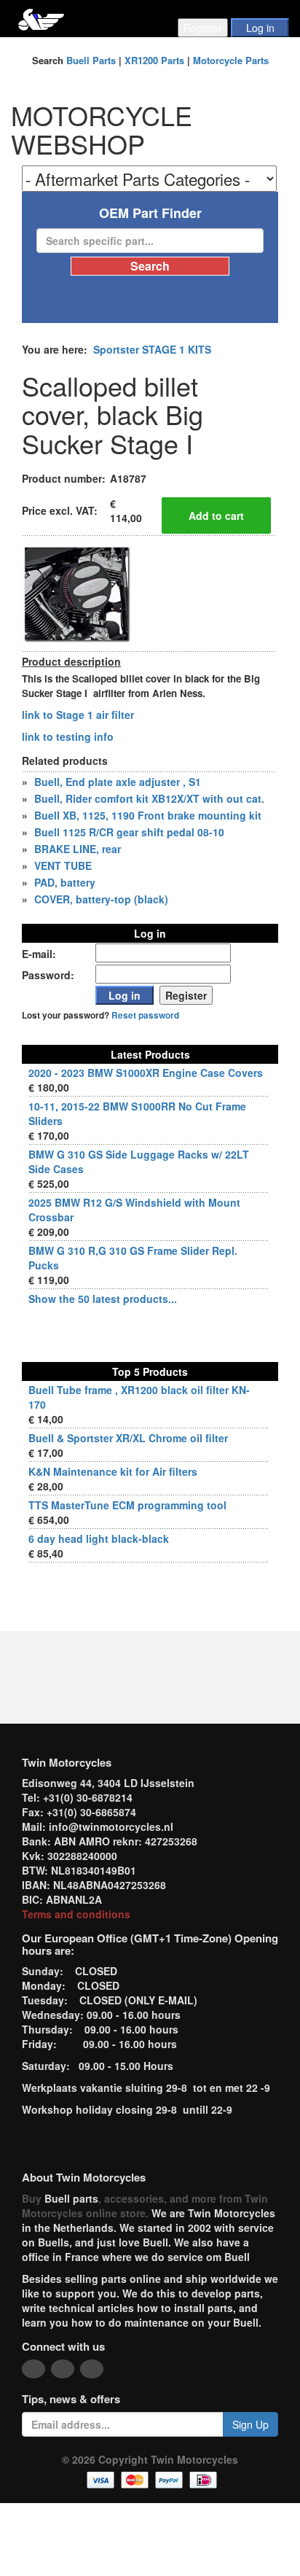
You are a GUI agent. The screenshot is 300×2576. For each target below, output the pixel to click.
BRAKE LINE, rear (78, 849)
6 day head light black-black (99, 1538)
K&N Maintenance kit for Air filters (113, 1471)
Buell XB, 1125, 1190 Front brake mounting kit (148, 815)
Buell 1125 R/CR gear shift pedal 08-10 (129, 832)
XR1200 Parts (154, 60)
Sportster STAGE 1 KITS (152, 349)
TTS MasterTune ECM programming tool (127, 1505)
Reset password (145, 1015)
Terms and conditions (76, 1914)
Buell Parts (91, 60)
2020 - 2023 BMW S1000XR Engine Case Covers (146, 1073)
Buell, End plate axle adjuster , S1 (118, 782)
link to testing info (68, 736)
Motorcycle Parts (231, 60)
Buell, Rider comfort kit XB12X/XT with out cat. (149, 798)
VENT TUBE (63, 865)
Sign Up (250, 2424)
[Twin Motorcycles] (41, 18)
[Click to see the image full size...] (76, 591)
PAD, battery (65, 882)
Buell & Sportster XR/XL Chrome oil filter (128, 1438)
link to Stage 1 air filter (79, 715)
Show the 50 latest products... (103, 1299)
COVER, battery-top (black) (101, 899)
